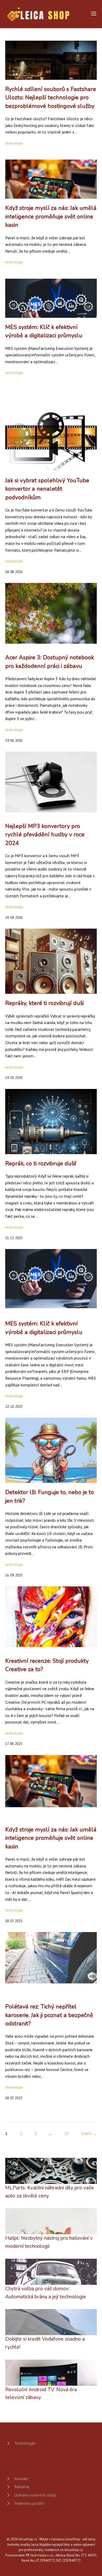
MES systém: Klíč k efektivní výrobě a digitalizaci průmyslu (44, 331)
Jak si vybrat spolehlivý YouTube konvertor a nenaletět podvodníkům (47, 489)
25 (66, 2133)
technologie (14, 143)
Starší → (89, 2133)
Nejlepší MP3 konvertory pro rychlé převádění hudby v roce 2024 (45, 835)
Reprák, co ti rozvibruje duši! (41, 1164)
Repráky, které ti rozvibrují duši (44, 1003)
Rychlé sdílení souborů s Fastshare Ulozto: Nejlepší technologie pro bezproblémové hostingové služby (51, 98)
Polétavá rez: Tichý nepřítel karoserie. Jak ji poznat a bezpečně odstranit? (49, 2015)
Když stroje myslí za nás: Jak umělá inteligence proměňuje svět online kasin (51, 217)
